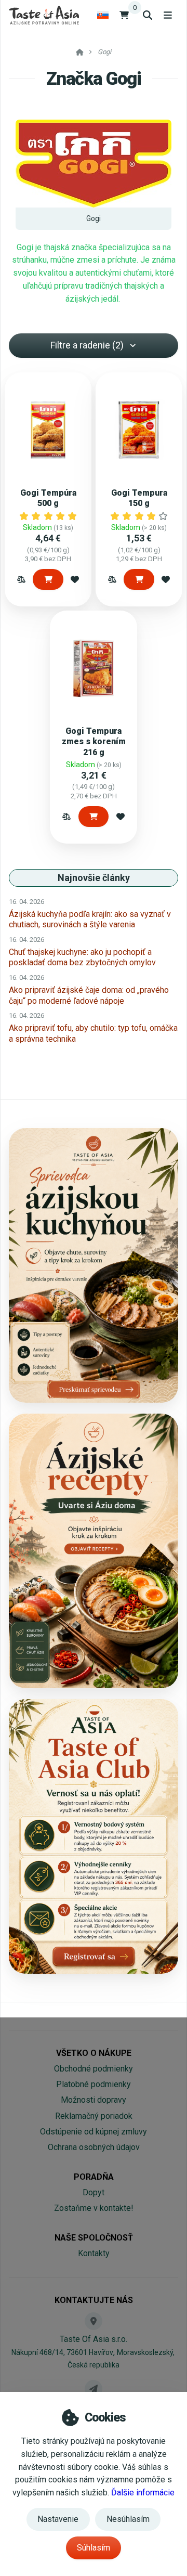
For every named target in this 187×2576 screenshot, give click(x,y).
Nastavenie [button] (58, 2519)
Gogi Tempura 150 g (139, 498)
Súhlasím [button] (94, 2548)
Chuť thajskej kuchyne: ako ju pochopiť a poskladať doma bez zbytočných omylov (82, 957)
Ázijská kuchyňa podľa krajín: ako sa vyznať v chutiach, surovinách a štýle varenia (90, 919)
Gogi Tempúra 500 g (48, 498)
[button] (21, 579)
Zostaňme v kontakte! (94, 2208)
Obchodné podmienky (94, 2069)
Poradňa (94, 2177)
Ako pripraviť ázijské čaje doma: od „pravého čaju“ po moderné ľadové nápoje (89, 995)
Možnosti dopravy (94, 2100)
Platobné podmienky (94, 2084)
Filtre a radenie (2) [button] (87, 345)
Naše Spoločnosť (94, 2238)
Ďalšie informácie (143, 2493)
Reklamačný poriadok (94, 2116)
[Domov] (44, 15)
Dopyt (94, 2192)
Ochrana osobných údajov (94, 2147)
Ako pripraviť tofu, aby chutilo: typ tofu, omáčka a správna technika (93, 1033)
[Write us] (94, 2389)
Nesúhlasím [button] (128, 2519)
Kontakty (94, 2253)
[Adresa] (94, 2321)
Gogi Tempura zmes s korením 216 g (94, 741)
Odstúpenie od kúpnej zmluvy (94, 2132)
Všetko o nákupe (94, 2053)
